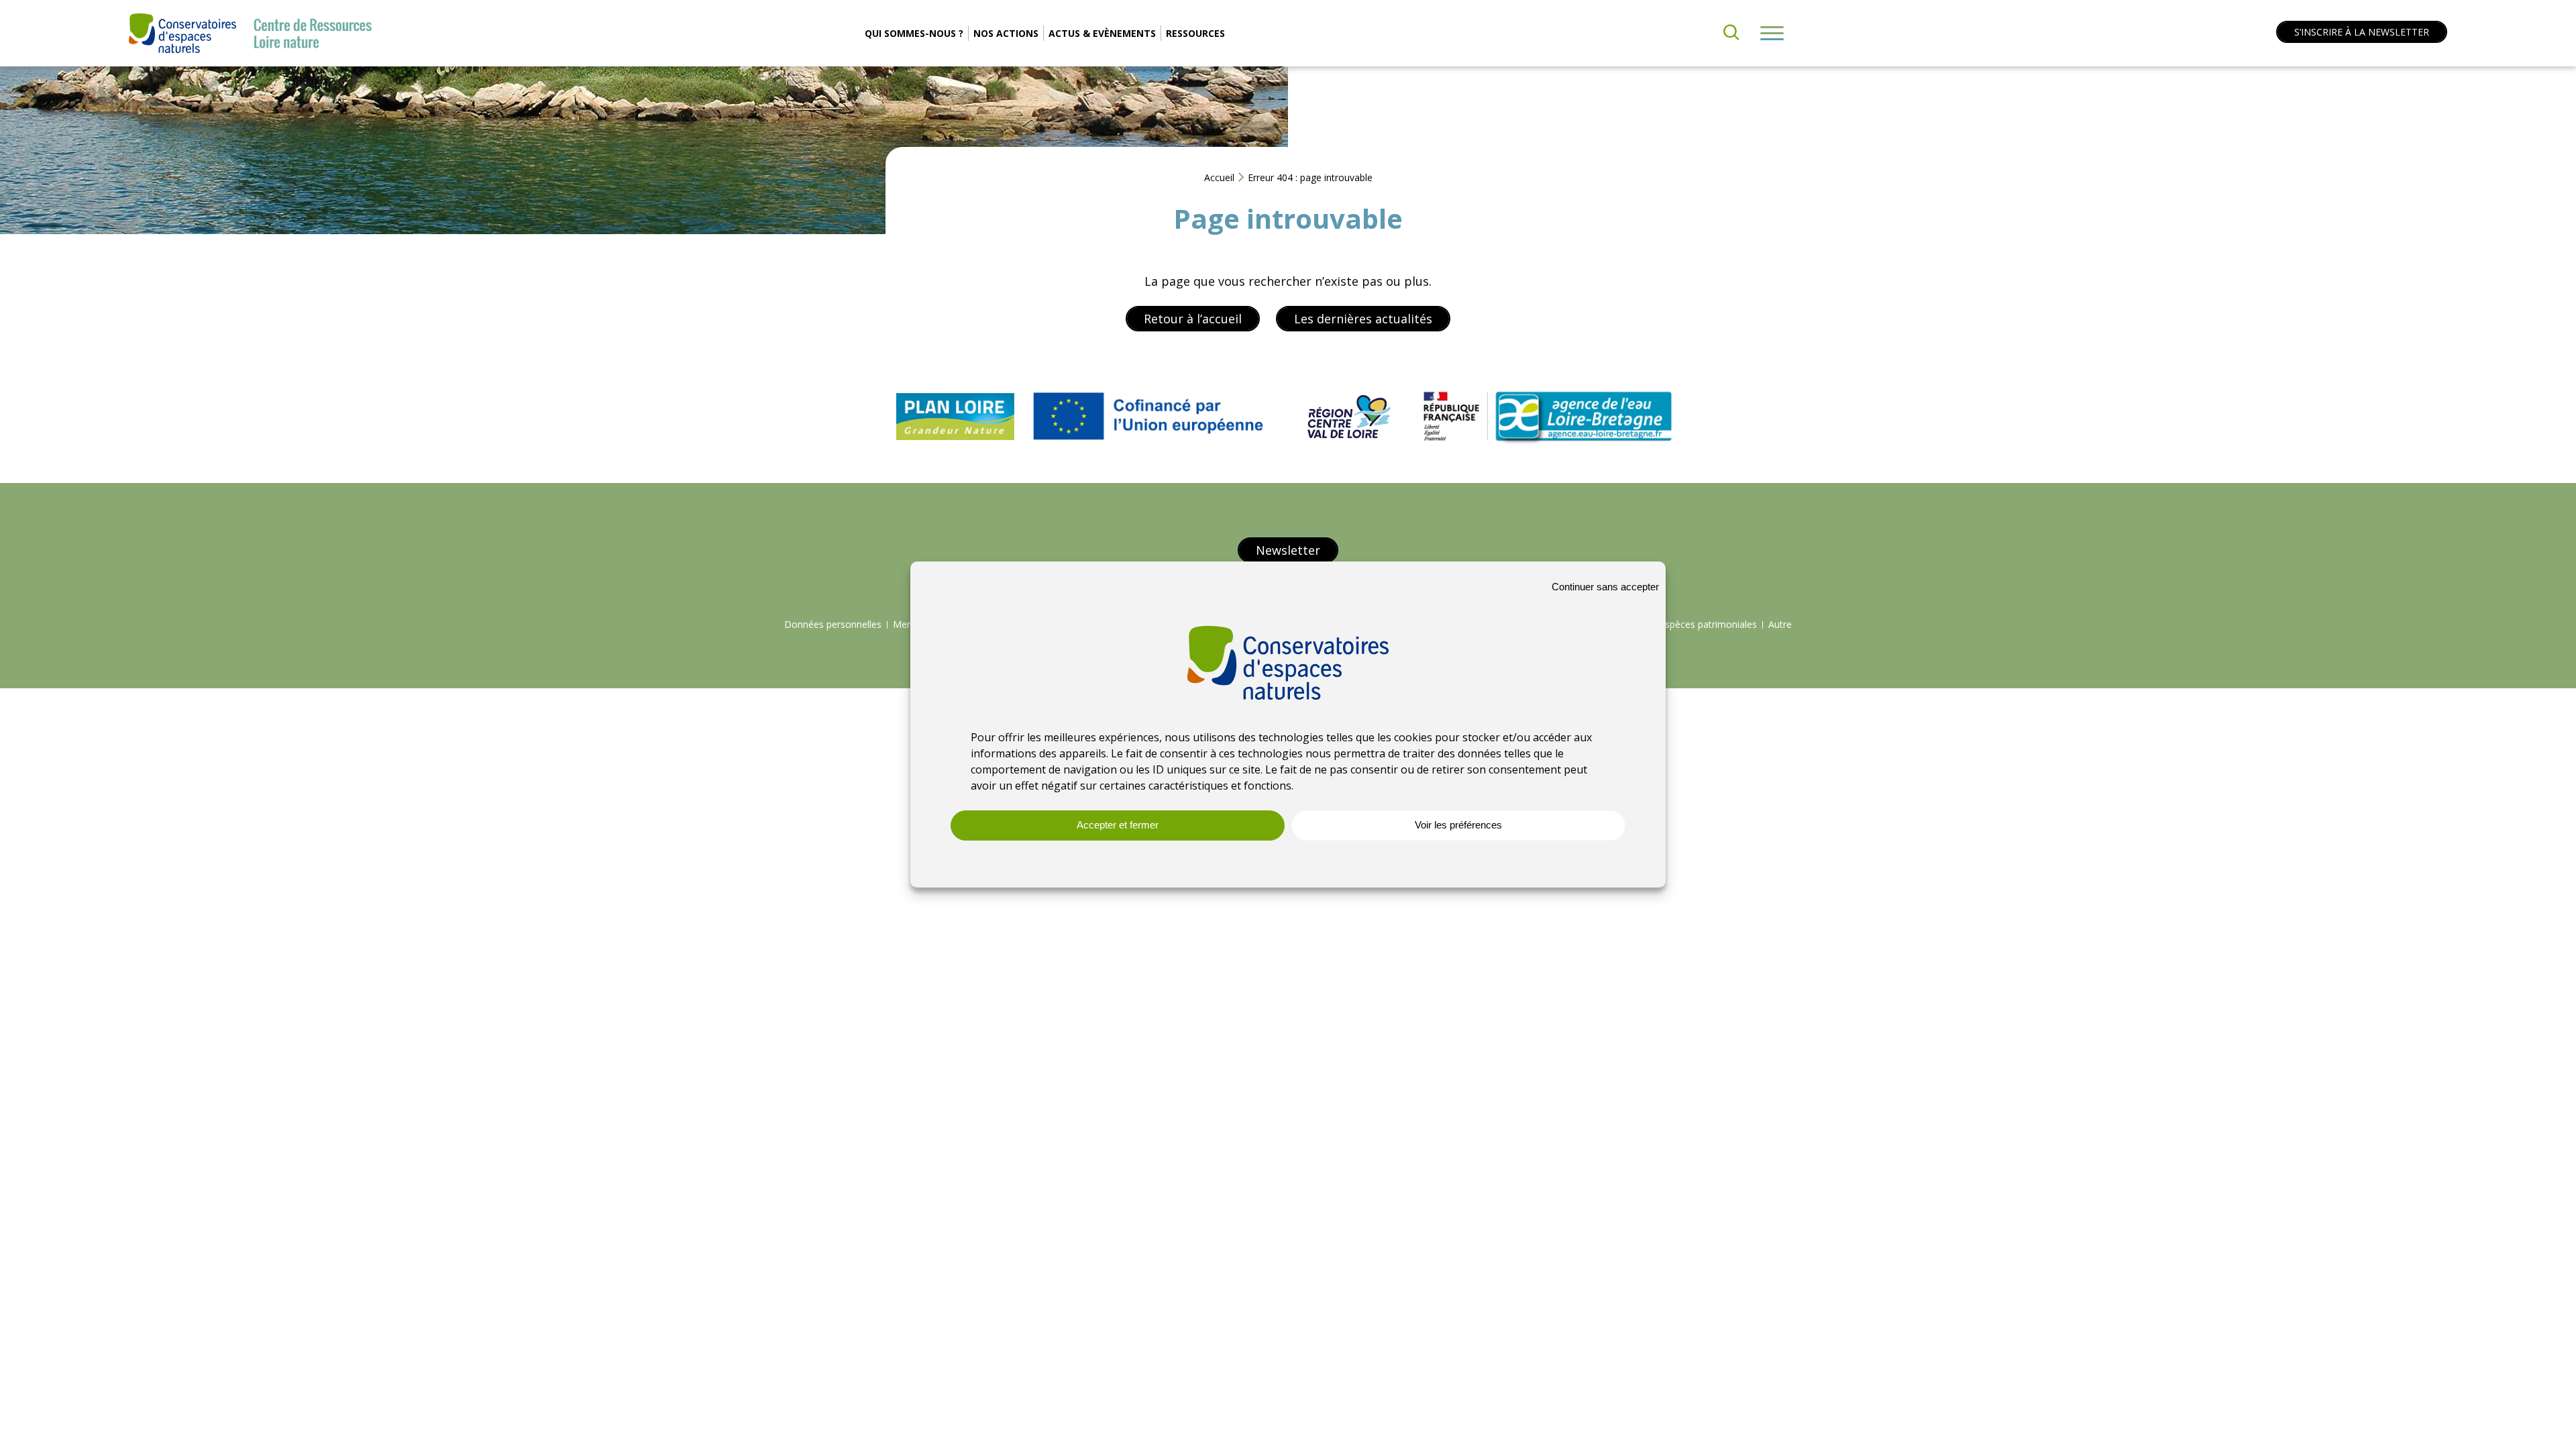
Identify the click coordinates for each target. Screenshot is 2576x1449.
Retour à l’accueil (1193, 319)
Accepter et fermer (1118, 825)
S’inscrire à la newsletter (2362, 32)
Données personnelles (833, 624)
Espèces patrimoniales (1708, 624)
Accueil (1219, 177)
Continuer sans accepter (1605, 587)
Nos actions (1006, 33)
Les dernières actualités (1363, 319)
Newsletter (1288, 550)
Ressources (1195, 33)
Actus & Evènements (1102, 33)
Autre (1780, 624)
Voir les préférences (1458, 825)
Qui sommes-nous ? (914, 33)
